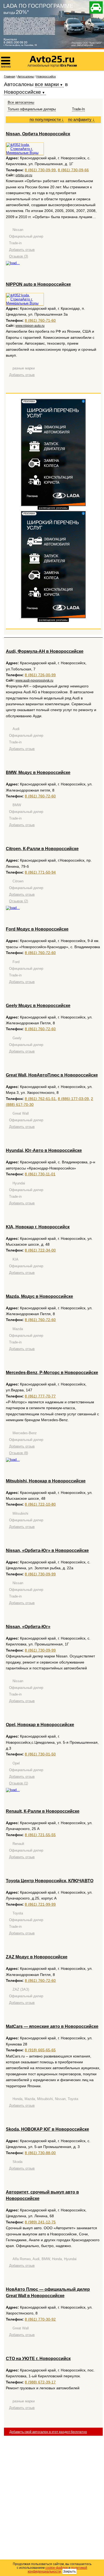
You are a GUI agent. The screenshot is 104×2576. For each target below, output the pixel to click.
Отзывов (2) (19, 901)
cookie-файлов (57, 2568)
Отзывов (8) (19, 1453)
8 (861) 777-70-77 (40, 1396)
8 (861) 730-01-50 (40, 1754)
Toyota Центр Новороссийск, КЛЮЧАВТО (50, 1881)
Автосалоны (26, 76)
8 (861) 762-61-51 (40, 1099)
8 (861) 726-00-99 (40, 675)
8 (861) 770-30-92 (40, 2319)
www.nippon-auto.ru (30, 326)
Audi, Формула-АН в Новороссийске (45, 651)
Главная (9, 76)
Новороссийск (46, 76)
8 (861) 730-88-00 (40, 2153)
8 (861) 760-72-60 (40, 796)
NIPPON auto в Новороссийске (38, 284)
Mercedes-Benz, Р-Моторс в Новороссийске (52, 1373)
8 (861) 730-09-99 (40, 170)
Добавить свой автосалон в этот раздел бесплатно (48, 2432)
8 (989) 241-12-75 (40, 2222)
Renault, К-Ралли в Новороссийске (43, 1811)
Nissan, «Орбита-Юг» (28, 1627)
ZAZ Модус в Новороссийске (37, 1957)
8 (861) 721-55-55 (40, 1835)
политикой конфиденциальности (58, 2570)
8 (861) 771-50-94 (40, 872)
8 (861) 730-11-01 (40, 1174)
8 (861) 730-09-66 (73, 170)
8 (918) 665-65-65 (40, 2050)
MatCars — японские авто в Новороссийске (52, 2026)
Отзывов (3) (19, 256)
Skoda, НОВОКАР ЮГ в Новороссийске (47, 2129)
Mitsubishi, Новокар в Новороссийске (46, 1481)
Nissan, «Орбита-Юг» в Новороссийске (47, 1550)
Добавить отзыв (22, 250)
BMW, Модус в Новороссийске (38, 773)
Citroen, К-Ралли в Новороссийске (42, 849)
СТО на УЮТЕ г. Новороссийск (38, 2359)
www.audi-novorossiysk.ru (34, 680)
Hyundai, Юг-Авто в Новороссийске (44, 1150)
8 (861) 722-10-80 (40, 1504)
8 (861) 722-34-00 (40, 1250)
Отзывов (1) (19, 1783)
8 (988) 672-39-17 (40, 2382)
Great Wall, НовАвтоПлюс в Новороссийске (52, 1075)
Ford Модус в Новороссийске (37, 929)
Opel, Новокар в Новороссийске (40, 1725)
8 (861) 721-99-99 (40, 1904)
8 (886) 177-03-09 (73, 1099)
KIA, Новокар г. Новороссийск (38, 1227)
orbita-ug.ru (24, 175)
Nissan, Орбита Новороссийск (38, 134)
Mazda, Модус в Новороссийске (39, 1296)
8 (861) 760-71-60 (40, 320)
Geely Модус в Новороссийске (38, 1006)
